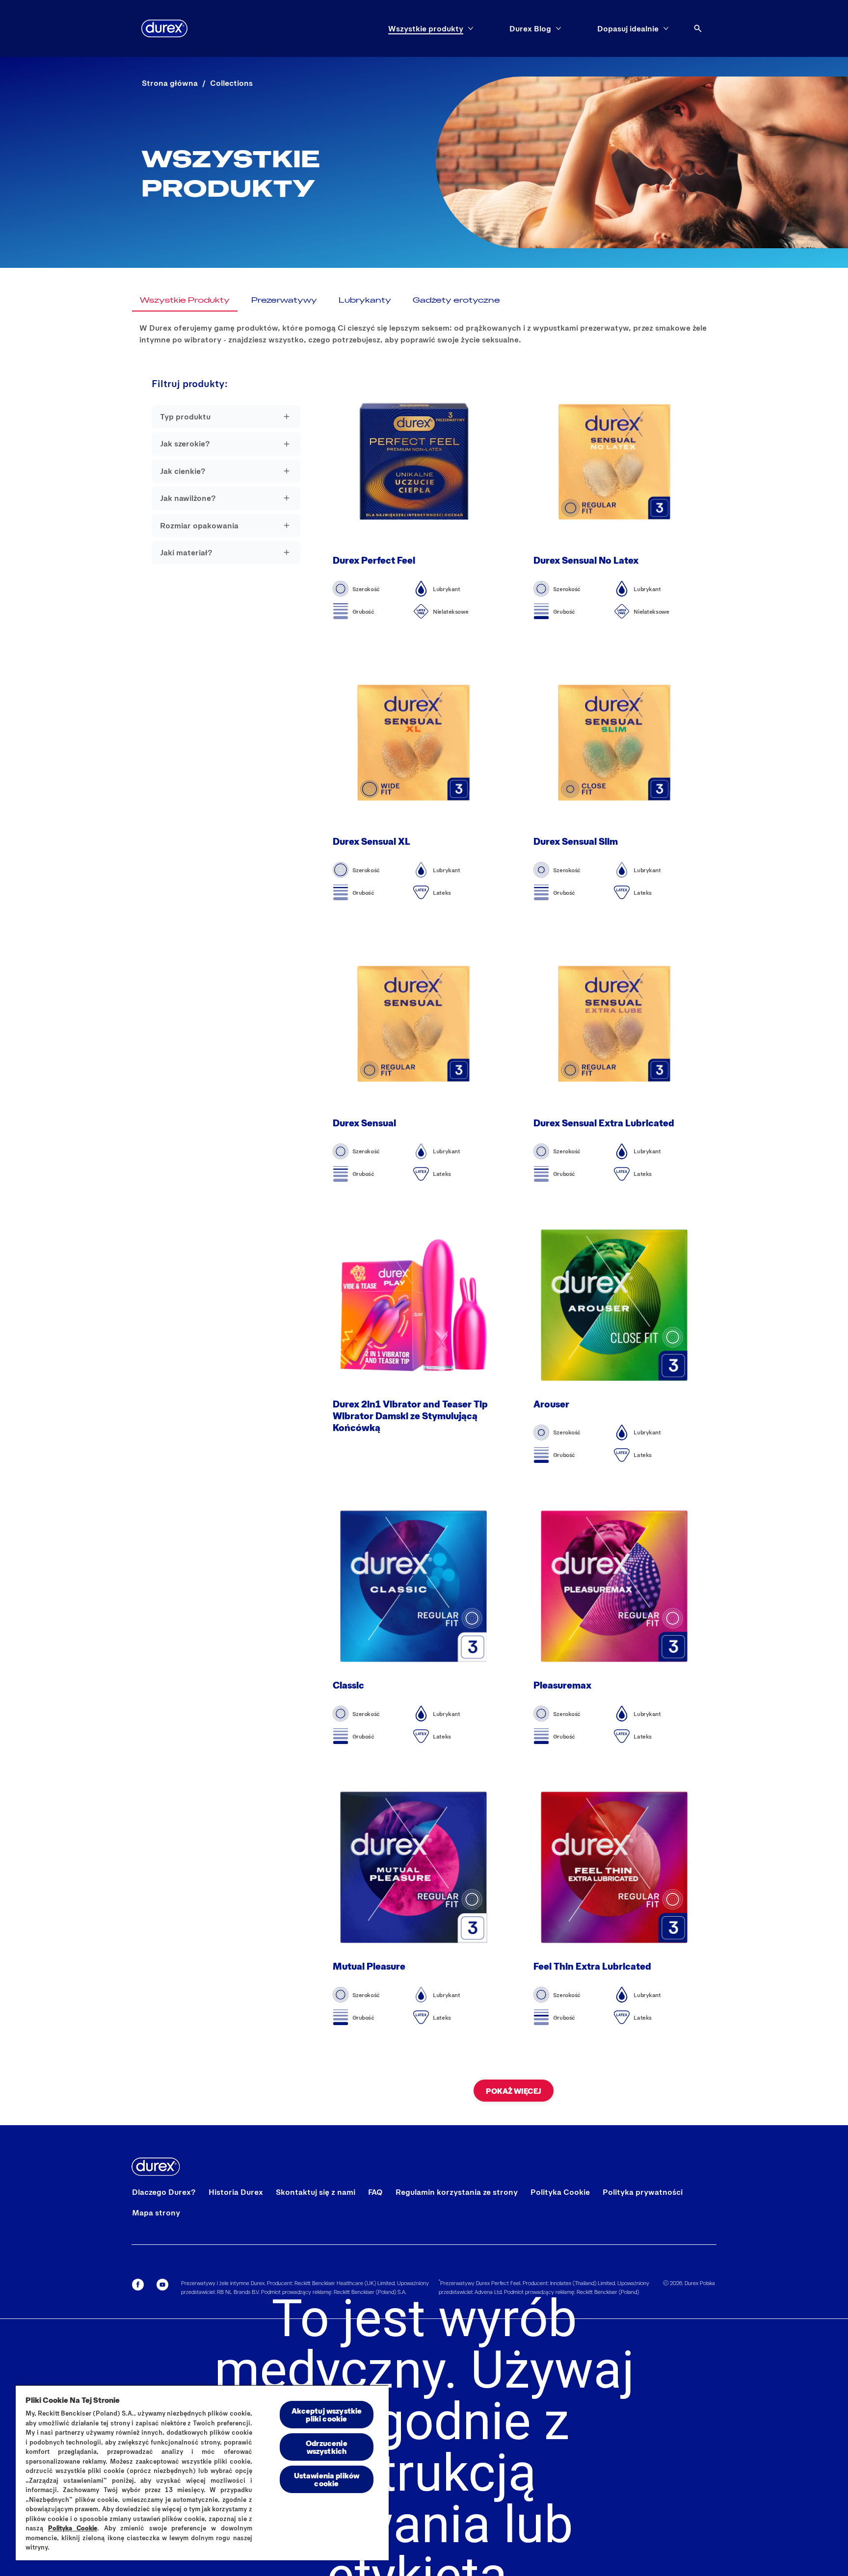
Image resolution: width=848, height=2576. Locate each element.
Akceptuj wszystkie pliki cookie (327, 2414)
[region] (202, 2472)
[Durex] (164, 28)
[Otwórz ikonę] (698, 28)
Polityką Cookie (73, 2528)
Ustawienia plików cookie (327, 2479)
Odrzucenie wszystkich (327, 2447)
